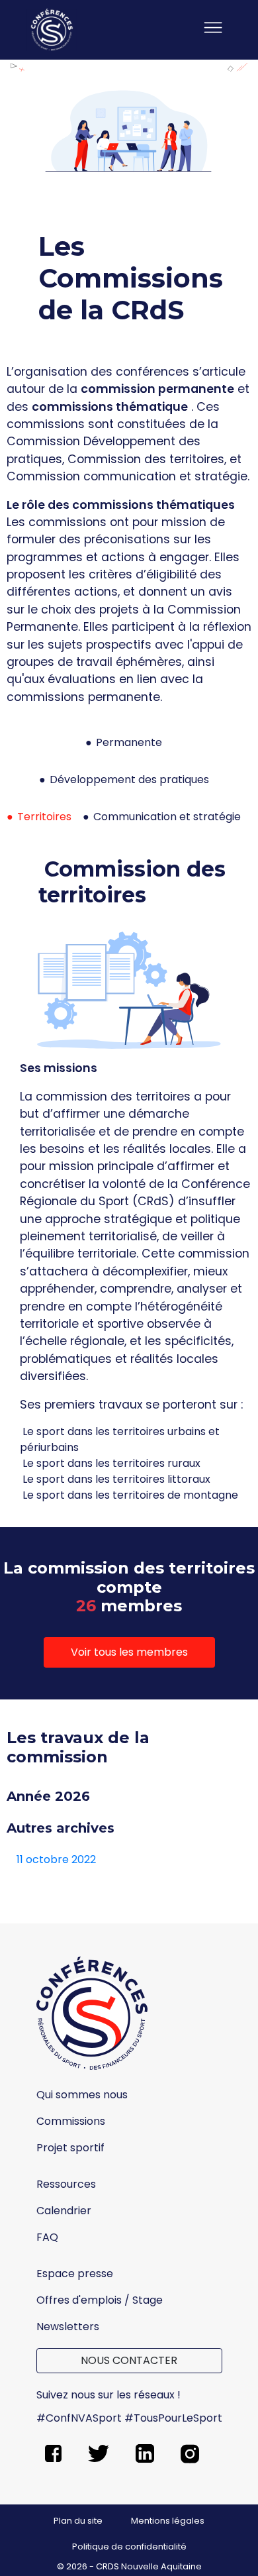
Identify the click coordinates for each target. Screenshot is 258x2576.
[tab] (129, 748)
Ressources (66, 2184)
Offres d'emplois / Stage (100, 2300)
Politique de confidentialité (129, 2547)
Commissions (71, 2121)
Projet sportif (70, 2148)
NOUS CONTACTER (129, 2360)
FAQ (47, 2237)
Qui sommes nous (82, 2095)
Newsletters (68, 2327)
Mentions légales (168, 2521)
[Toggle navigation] (213, 30)
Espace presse (75, 2274)
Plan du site (78, 2521)
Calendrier (64, 2211)
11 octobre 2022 (56, 1859)
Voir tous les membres (129, 1652)
